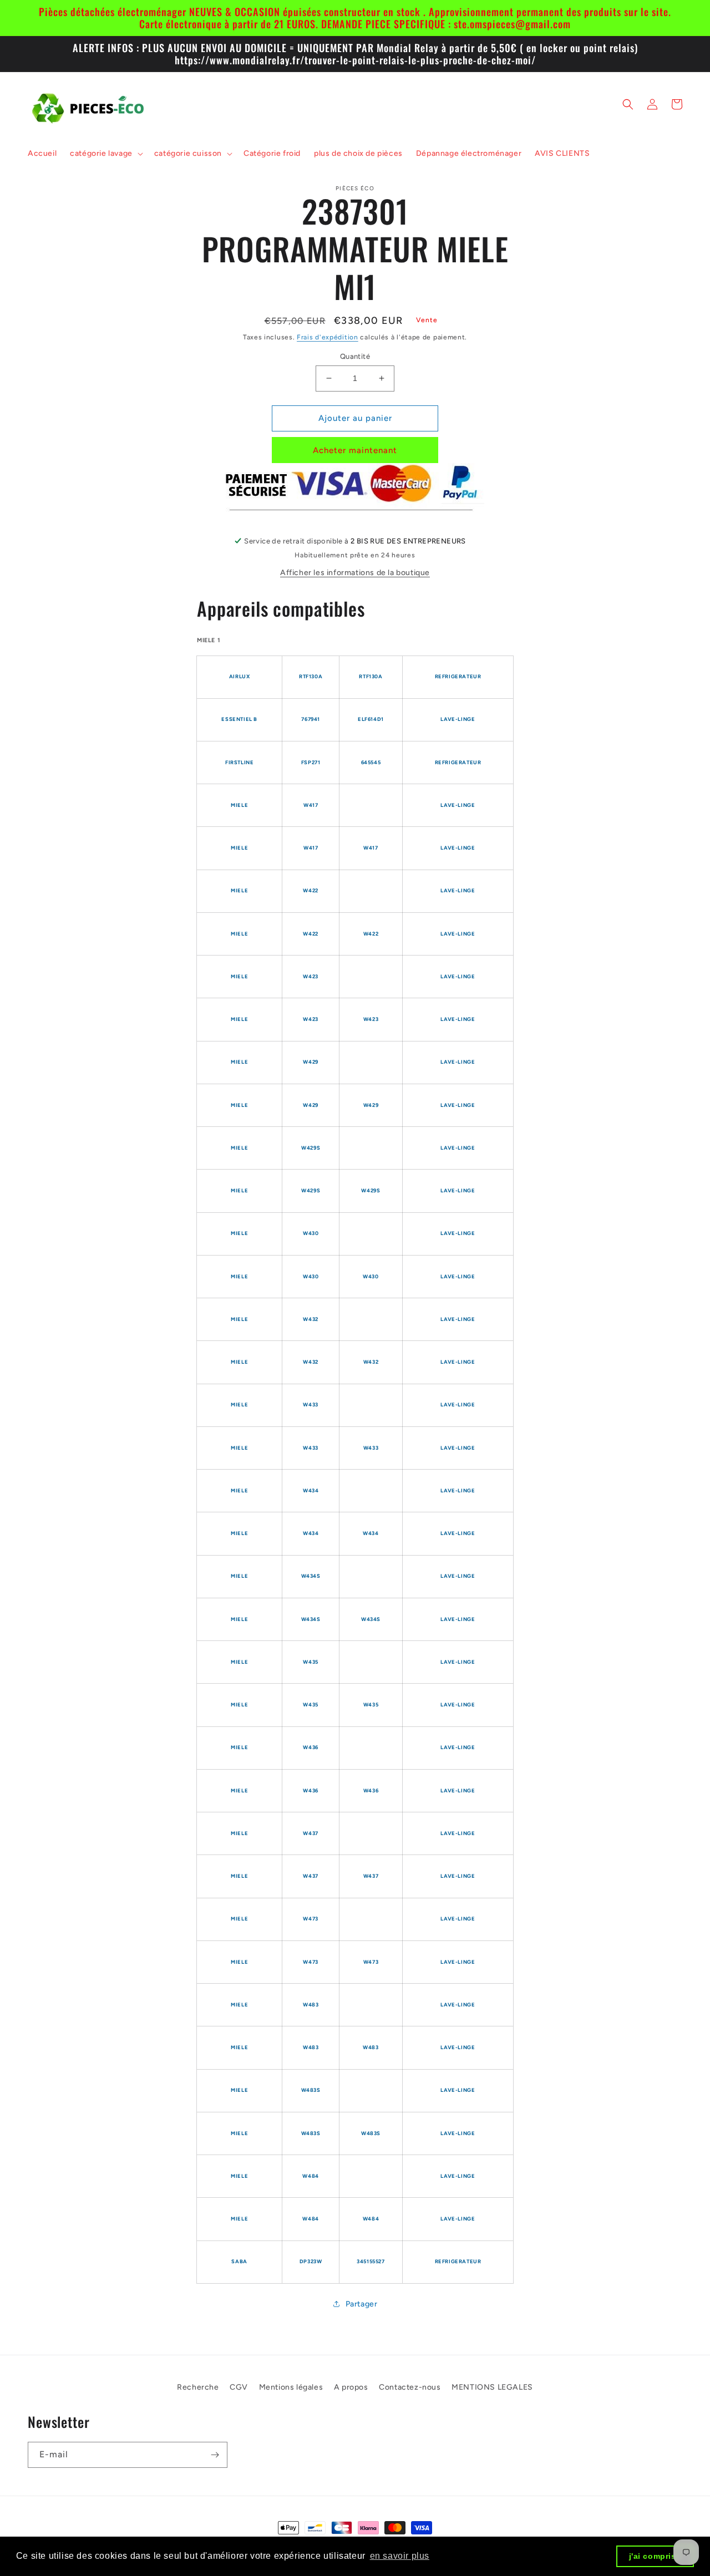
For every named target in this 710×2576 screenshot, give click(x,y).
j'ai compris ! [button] (655, 2556)
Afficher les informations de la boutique (355, 573)
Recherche (198, 2387)
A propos (351, 2387)
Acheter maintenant (355, 450)
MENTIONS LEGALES (492, 2387)
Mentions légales (291, 2387)
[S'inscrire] (215, 2455)
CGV (239, 2387)
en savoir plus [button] (400, 2556)
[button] (105, 154)
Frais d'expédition (328, 337)
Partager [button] (362, 2304)
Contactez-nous (410, 2387)
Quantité (355, 356)
